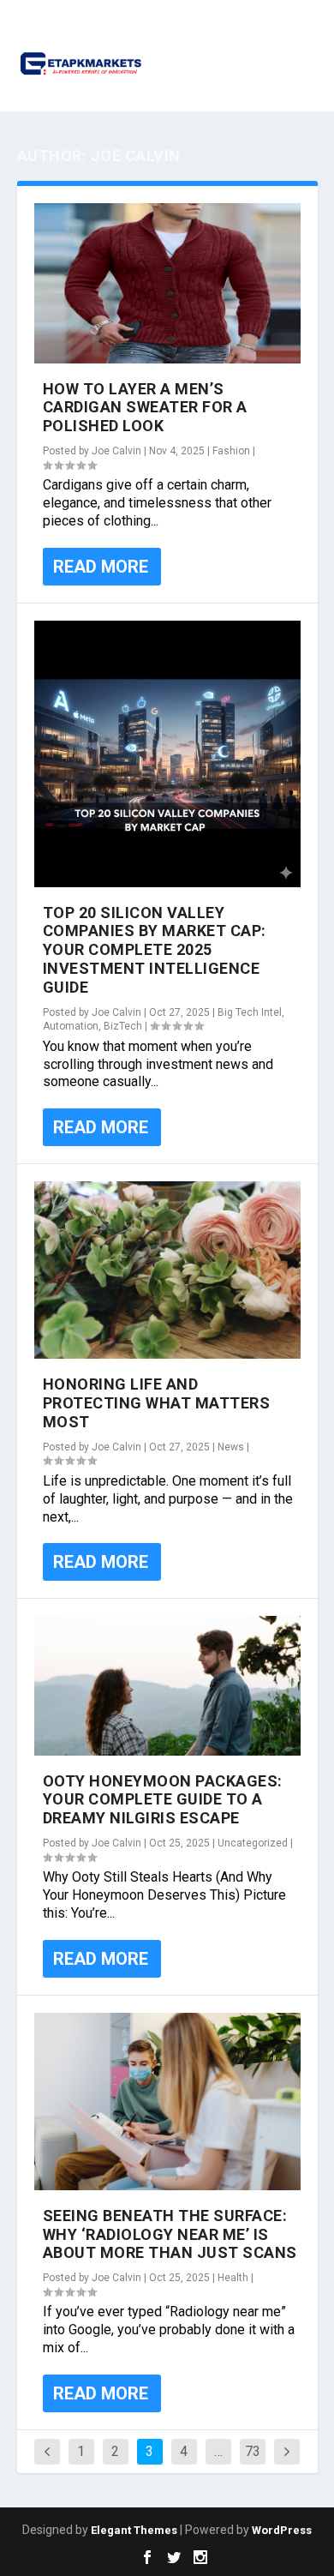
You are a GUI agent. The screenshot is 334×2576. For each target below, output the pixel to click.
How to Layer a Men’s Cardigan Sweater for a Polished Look (145, 408)
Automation (71, 1026)
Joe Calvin (116, 451)
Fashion (231, 451)
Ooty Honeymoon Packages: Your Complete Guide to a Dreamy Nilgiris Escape (163, 1800)
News (231, 1447)
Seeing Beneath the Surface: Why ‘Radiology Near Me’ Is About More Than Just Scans (170, 2234)
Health (233, 2278)
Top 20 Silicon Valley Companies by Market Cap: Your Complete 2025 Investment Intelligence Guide (155, 950)
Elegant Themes (134, 2530)
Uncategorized (253, 1843)
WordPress (282, 2530)
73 (253, 2451)
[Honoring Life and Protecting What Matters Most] (167, 1270)
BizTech (123, 1026)
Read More (101, 567)
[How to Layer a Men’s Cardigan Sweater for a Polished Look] (167, 283)
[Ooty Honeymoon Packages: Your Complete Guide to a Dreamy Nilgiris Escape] (167, 1685)
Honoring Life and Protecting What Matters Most (157, 1403)
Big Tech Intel (250, 1012)
